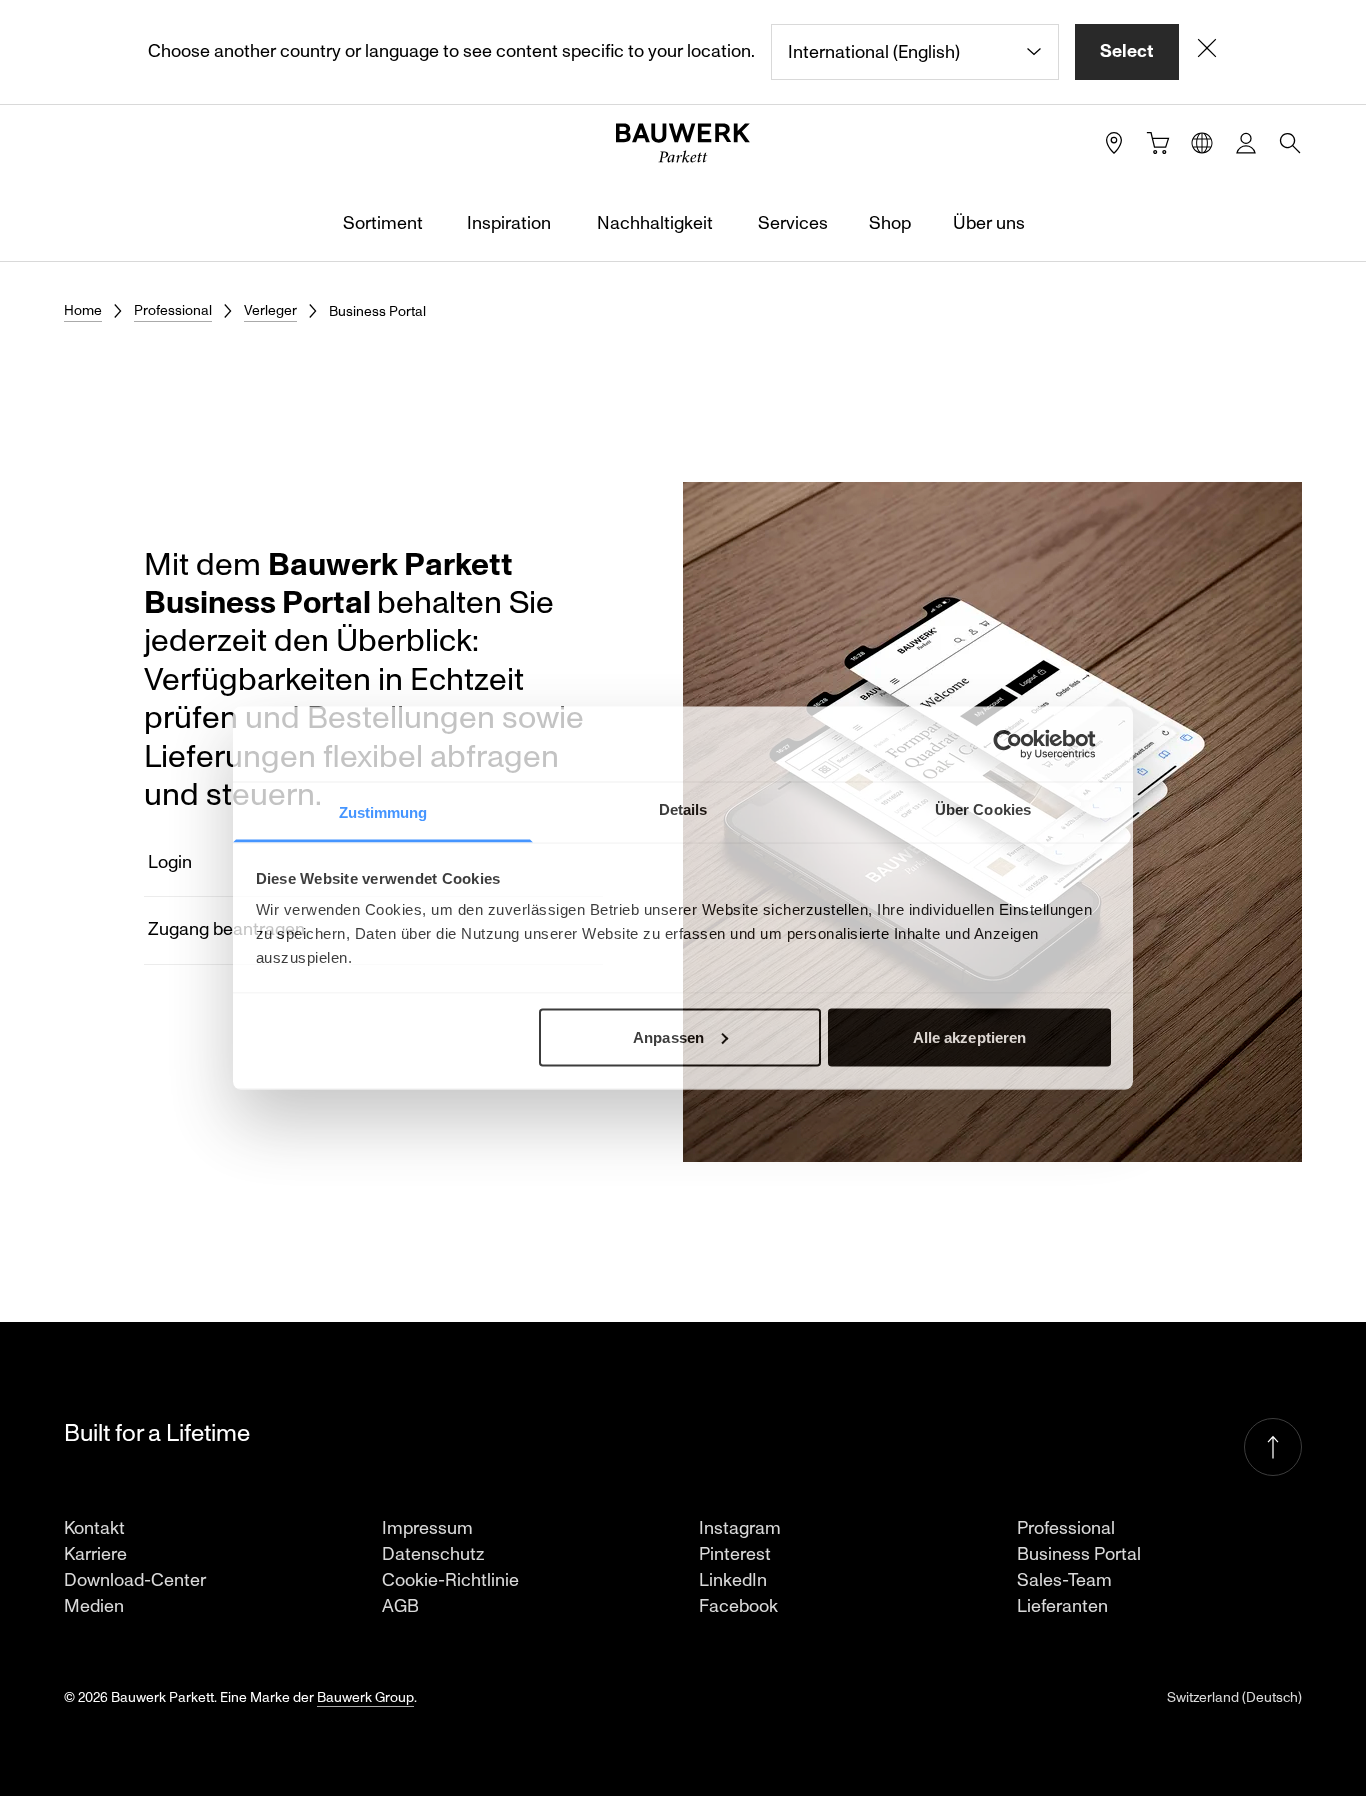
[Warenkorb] (1158, 143)
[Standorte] (1114, 143)
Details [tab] (683, 809)
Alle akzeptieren (970, 1036)
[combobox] (915, 52)
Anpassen (668, 1036)
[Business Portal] (1246, 143)
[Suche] (1290, 143)
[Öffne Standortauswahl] (1202, 143)
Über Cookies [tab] (983, 809)
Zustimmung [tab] (383, 812)
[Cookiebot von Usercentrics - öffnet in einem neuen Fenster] (1023, 744)
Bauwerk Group (365, 1697)
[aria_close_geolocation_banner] (1207, 52)
